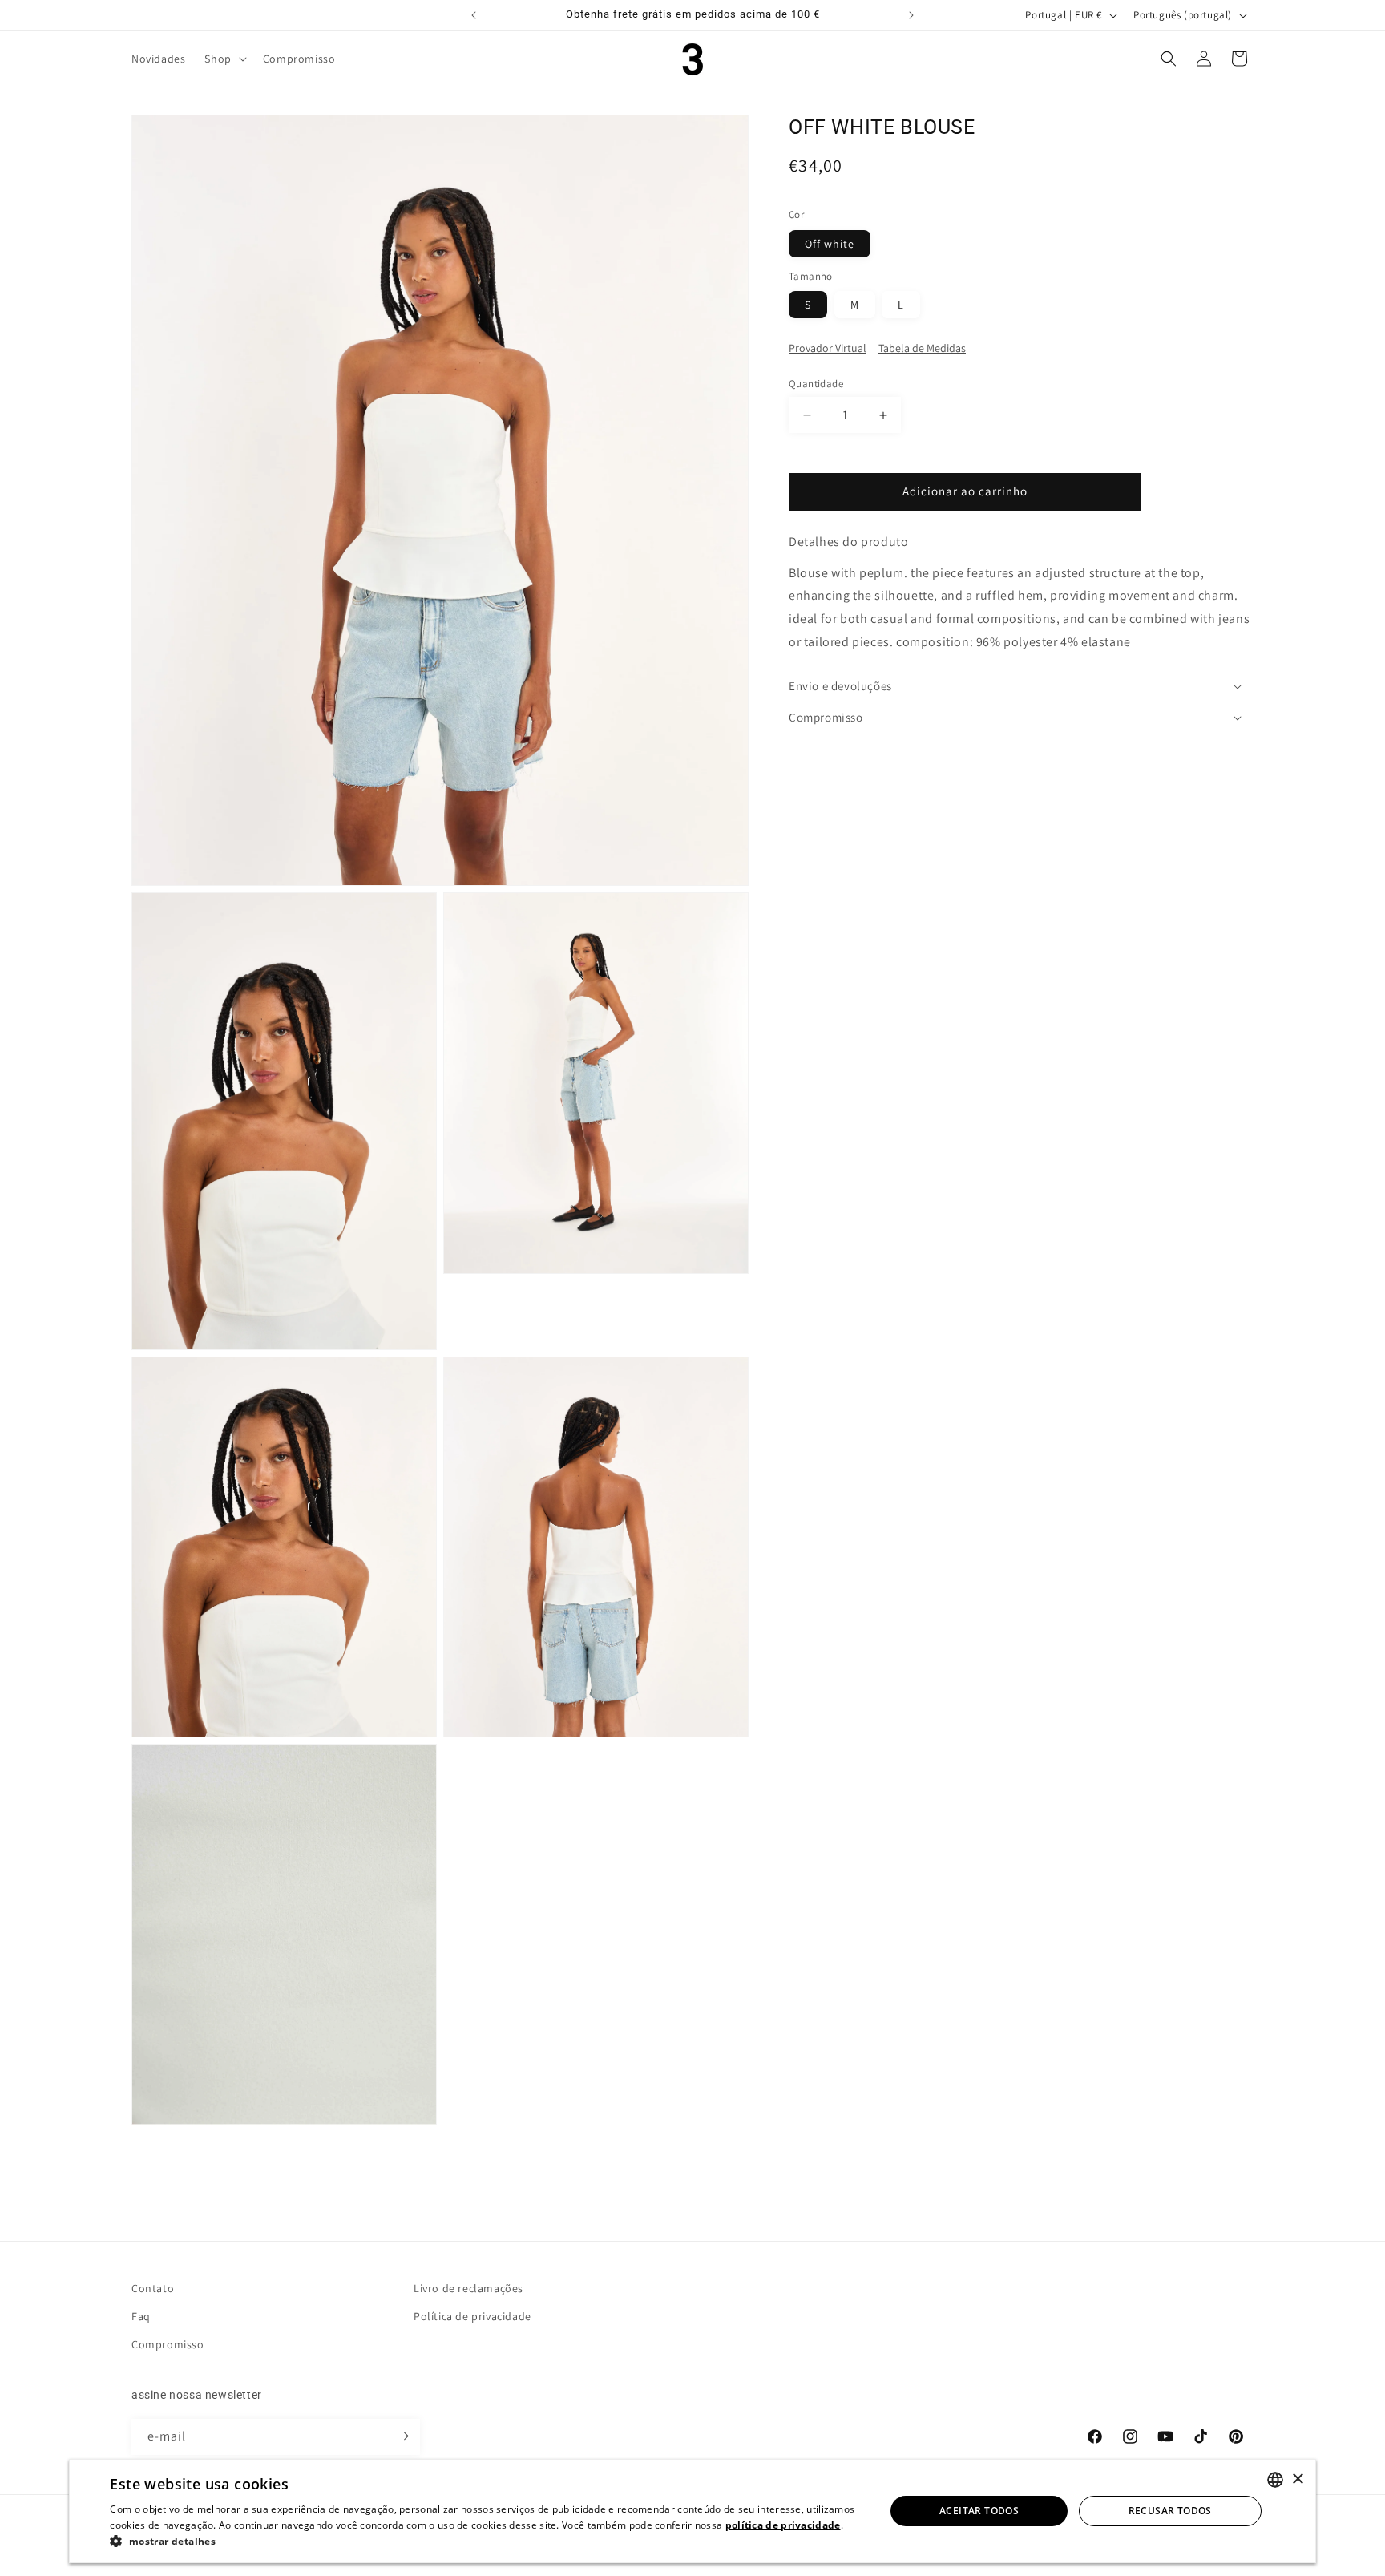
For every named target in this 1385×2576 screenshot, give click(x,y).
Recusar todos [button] (1170, 2511)
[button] (224, 59)
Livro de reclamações (468, 2288)
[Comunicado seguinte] (911, 15)
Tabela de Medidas (922, 349)
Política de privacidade (472, 2316)
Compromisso (168, 2344)
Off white (830, 244)
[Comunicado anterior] (474, 15)
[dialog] (692, 2511)
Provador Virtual (828, 349)
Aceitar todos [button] (979, 2511)
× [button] (1297, 2479)
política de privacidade (783, 2525)
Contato (153, 2288)
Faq (141, 2316)
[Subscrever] (402, 2436)
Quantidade (816, 384)
